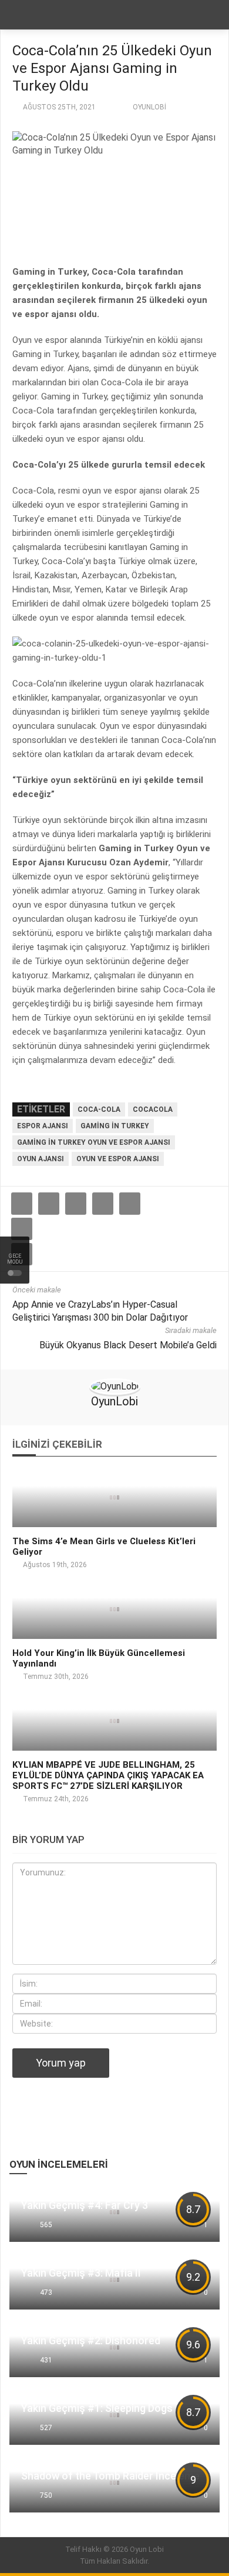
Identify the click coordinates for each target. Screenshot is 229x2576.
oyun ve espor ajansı (118, 1159)
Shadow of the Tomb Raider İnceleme (110, 2476)
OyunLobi (149, 107)
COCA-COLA (99, 1109)
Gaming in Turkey (115, 1126)
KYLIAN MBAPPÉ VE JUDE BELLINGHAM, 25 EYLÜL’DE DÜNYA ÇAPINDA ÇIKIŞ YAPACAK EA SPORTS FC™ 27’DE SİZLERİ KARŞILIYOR (108, 1775)
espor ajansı (43, 1126)
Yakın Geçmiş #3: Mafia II (81, 2273)
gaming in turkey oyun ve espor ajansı (94, 1142)
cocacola (153, 1109)
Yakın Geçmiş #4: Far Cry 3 (85, 2205)
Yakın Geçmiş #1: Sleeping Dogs (97, 2408)
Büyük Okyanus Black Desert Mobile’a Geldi (128, 1345)
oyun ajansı (41, 1159)
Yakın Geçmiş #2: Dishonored (91, 2340)
